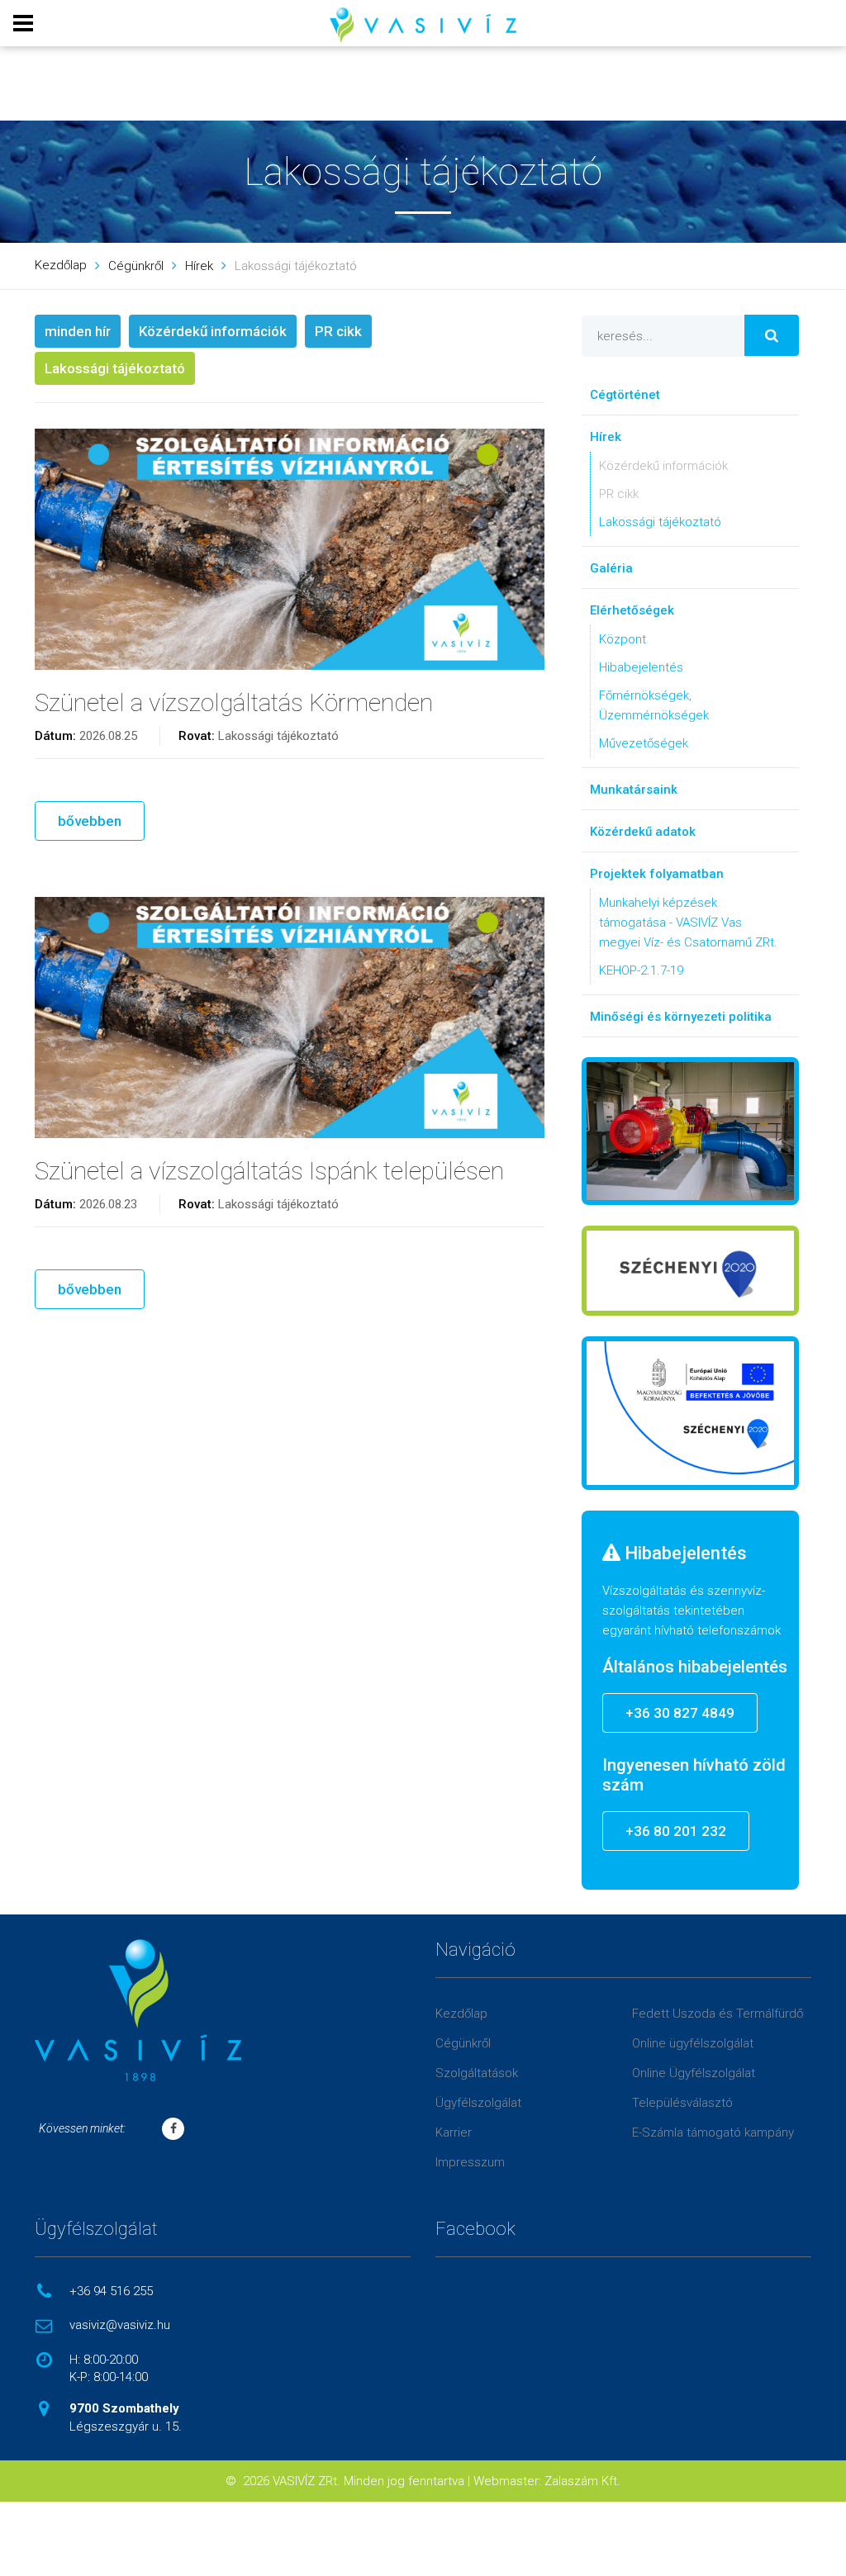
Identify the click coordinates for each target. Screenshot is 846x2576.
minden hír (78, 331)
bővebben (90, 821)
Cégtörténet (625, 395)
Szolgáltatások (477, 2073)
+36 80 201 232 (676, 1831)
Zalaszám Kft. (582, 2481)
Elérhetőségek (632, 610)
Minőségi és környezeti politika (681, 1017)
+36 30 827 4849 (680, 1713)
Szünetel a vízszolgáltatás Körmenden (234, 702)
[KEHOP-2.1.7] (690, 1413)
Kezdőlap (61, 265)
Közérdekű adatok (643, 832)
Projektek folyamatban (657, 874)
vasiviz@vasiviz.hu (120, 2325)
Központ (623, 639)
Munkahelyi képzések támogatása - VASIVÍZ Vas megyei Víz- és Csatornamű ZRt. (688, 923)
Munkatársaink (634, 790)
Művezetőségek (644, 743)
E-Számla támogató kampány (713, 2132)
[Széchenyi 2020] (690, 1271)
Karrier (454, 2132)
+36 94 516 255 (111, 2291)
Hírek (199, 266)
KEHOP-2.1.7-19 (641, 970)
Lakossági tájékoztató (115, 368)
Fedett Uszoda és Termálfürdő (718, 2014)
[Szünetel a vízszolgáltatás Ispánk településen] (290, 1018)
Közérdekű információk (213, 331)
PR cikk (338, 331)
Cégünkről (136, 266)
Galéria (611, 568)
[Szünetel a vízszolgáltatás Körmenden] (290, 549)
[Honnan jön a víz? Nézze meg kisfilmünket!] (690, 1131)
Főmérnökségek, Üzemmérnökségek (654, 705)
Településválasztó (682, 2103)
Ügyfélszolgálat (478, 2103)
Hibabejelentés (641, 667)
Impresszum (470, 2162)
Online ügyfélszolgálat (693, 2043)
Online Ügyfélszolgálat (694, 2073)
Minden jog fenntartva (404, 2481)
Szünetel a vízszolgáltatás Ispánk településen (269, 1171)
